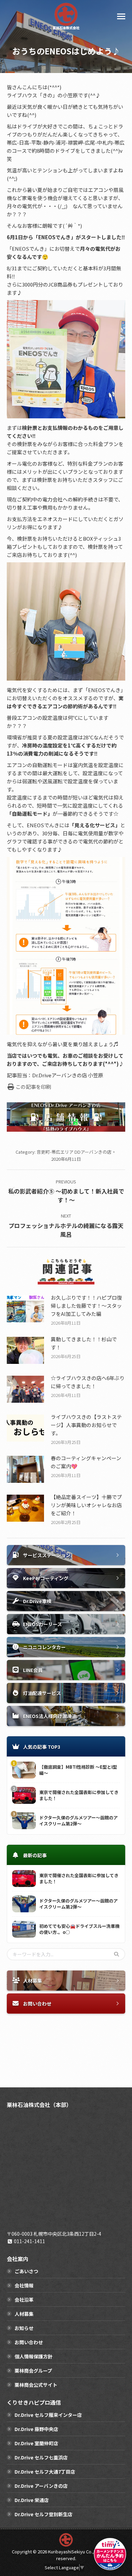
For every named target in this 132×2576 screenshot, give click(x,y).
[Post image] (25, 1309)
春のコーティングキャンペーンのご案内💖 (86, 1462)
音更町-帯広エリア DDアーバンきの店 (74, 1152)
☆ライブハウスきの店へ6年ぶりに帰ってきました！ (88, 1382)
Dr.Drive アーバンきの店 (41, 2486)
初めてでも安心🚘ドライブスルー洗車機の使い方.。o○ (79, 1929)
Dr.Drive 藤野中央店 (36, 2429)
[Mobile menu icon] (121, 16)
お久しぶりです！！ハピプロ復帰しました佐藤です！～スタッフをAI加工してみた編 (86, 1306)
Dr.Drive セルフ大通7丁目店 (45, 2472)
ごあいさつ (26, 2271)
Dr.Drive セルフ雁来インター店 (48, 2415)
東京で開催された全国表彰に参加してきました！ (79, 1795)
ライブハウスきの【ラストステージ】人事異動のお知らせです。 (86, 1425)
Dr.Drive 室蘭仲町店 (36, 2443)
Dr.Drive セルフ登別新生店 (43, 2514)
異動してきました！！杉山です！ (84, 1343)
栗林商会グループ (33, 2371)
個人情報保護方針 (34, 2356)
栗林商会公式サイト (36, 2385)
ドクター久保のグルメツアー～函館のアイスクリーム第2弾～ (79, 1821)
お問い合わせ (29, 2342)
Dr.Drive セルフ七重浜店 (41, 2457)
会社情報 (24, 2285)
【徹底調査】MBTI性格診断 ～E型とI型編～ (78, 1770)
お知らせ (24, 2328)
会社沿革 (24, 2300)
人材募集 (24, 2314)
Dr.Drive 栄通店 (32, 2500)
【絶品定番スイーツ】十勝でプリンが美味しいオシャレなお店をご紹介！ (86, 1505)
